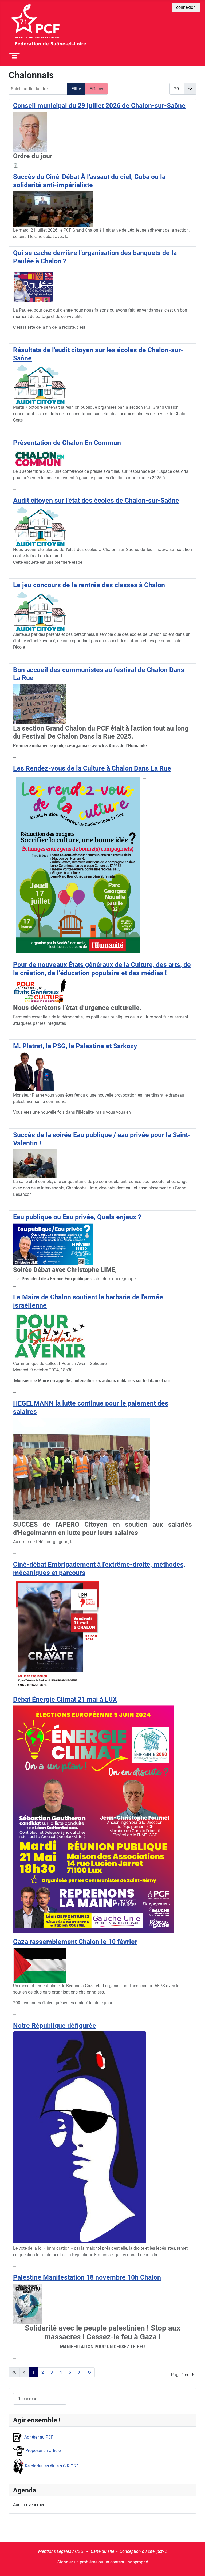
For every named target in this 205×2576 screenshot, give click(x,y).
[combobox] (40, 2399)
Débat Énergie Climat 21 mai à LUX (65, 1699)
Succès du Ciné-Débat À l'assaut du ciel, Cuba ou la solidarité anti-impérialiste (89, 181)
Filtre (76, 89)
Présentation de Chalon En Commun (67, 443)
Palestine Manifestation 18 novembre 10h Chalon (87, 2277)
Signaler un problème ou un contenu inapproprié (103, 2562)
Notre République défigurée (55, 2025)
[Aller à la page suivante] (79, 2372)
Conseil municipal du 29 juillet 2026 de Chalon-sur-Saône (99, 105)
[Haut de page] (196, 2566)
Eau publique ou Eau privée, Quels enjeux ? (77, 1217)
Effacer (96, 89)
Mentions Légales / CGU (61, 2551)
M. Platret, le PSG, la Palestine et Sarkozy (75, 1046)
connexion (186, 7)
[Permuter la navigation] (14, 57)
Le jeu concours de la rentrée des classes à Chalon (89, 585)
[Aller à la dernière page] (89, 2372)
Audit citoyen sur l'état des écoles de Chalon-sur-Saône (96, 500)
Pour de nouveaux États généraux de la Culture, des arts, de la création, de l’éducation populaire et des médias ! (102, 969)
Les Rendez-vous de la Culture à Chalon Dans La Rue (92, 768)
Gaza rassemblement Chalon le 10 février (75, 1942)
